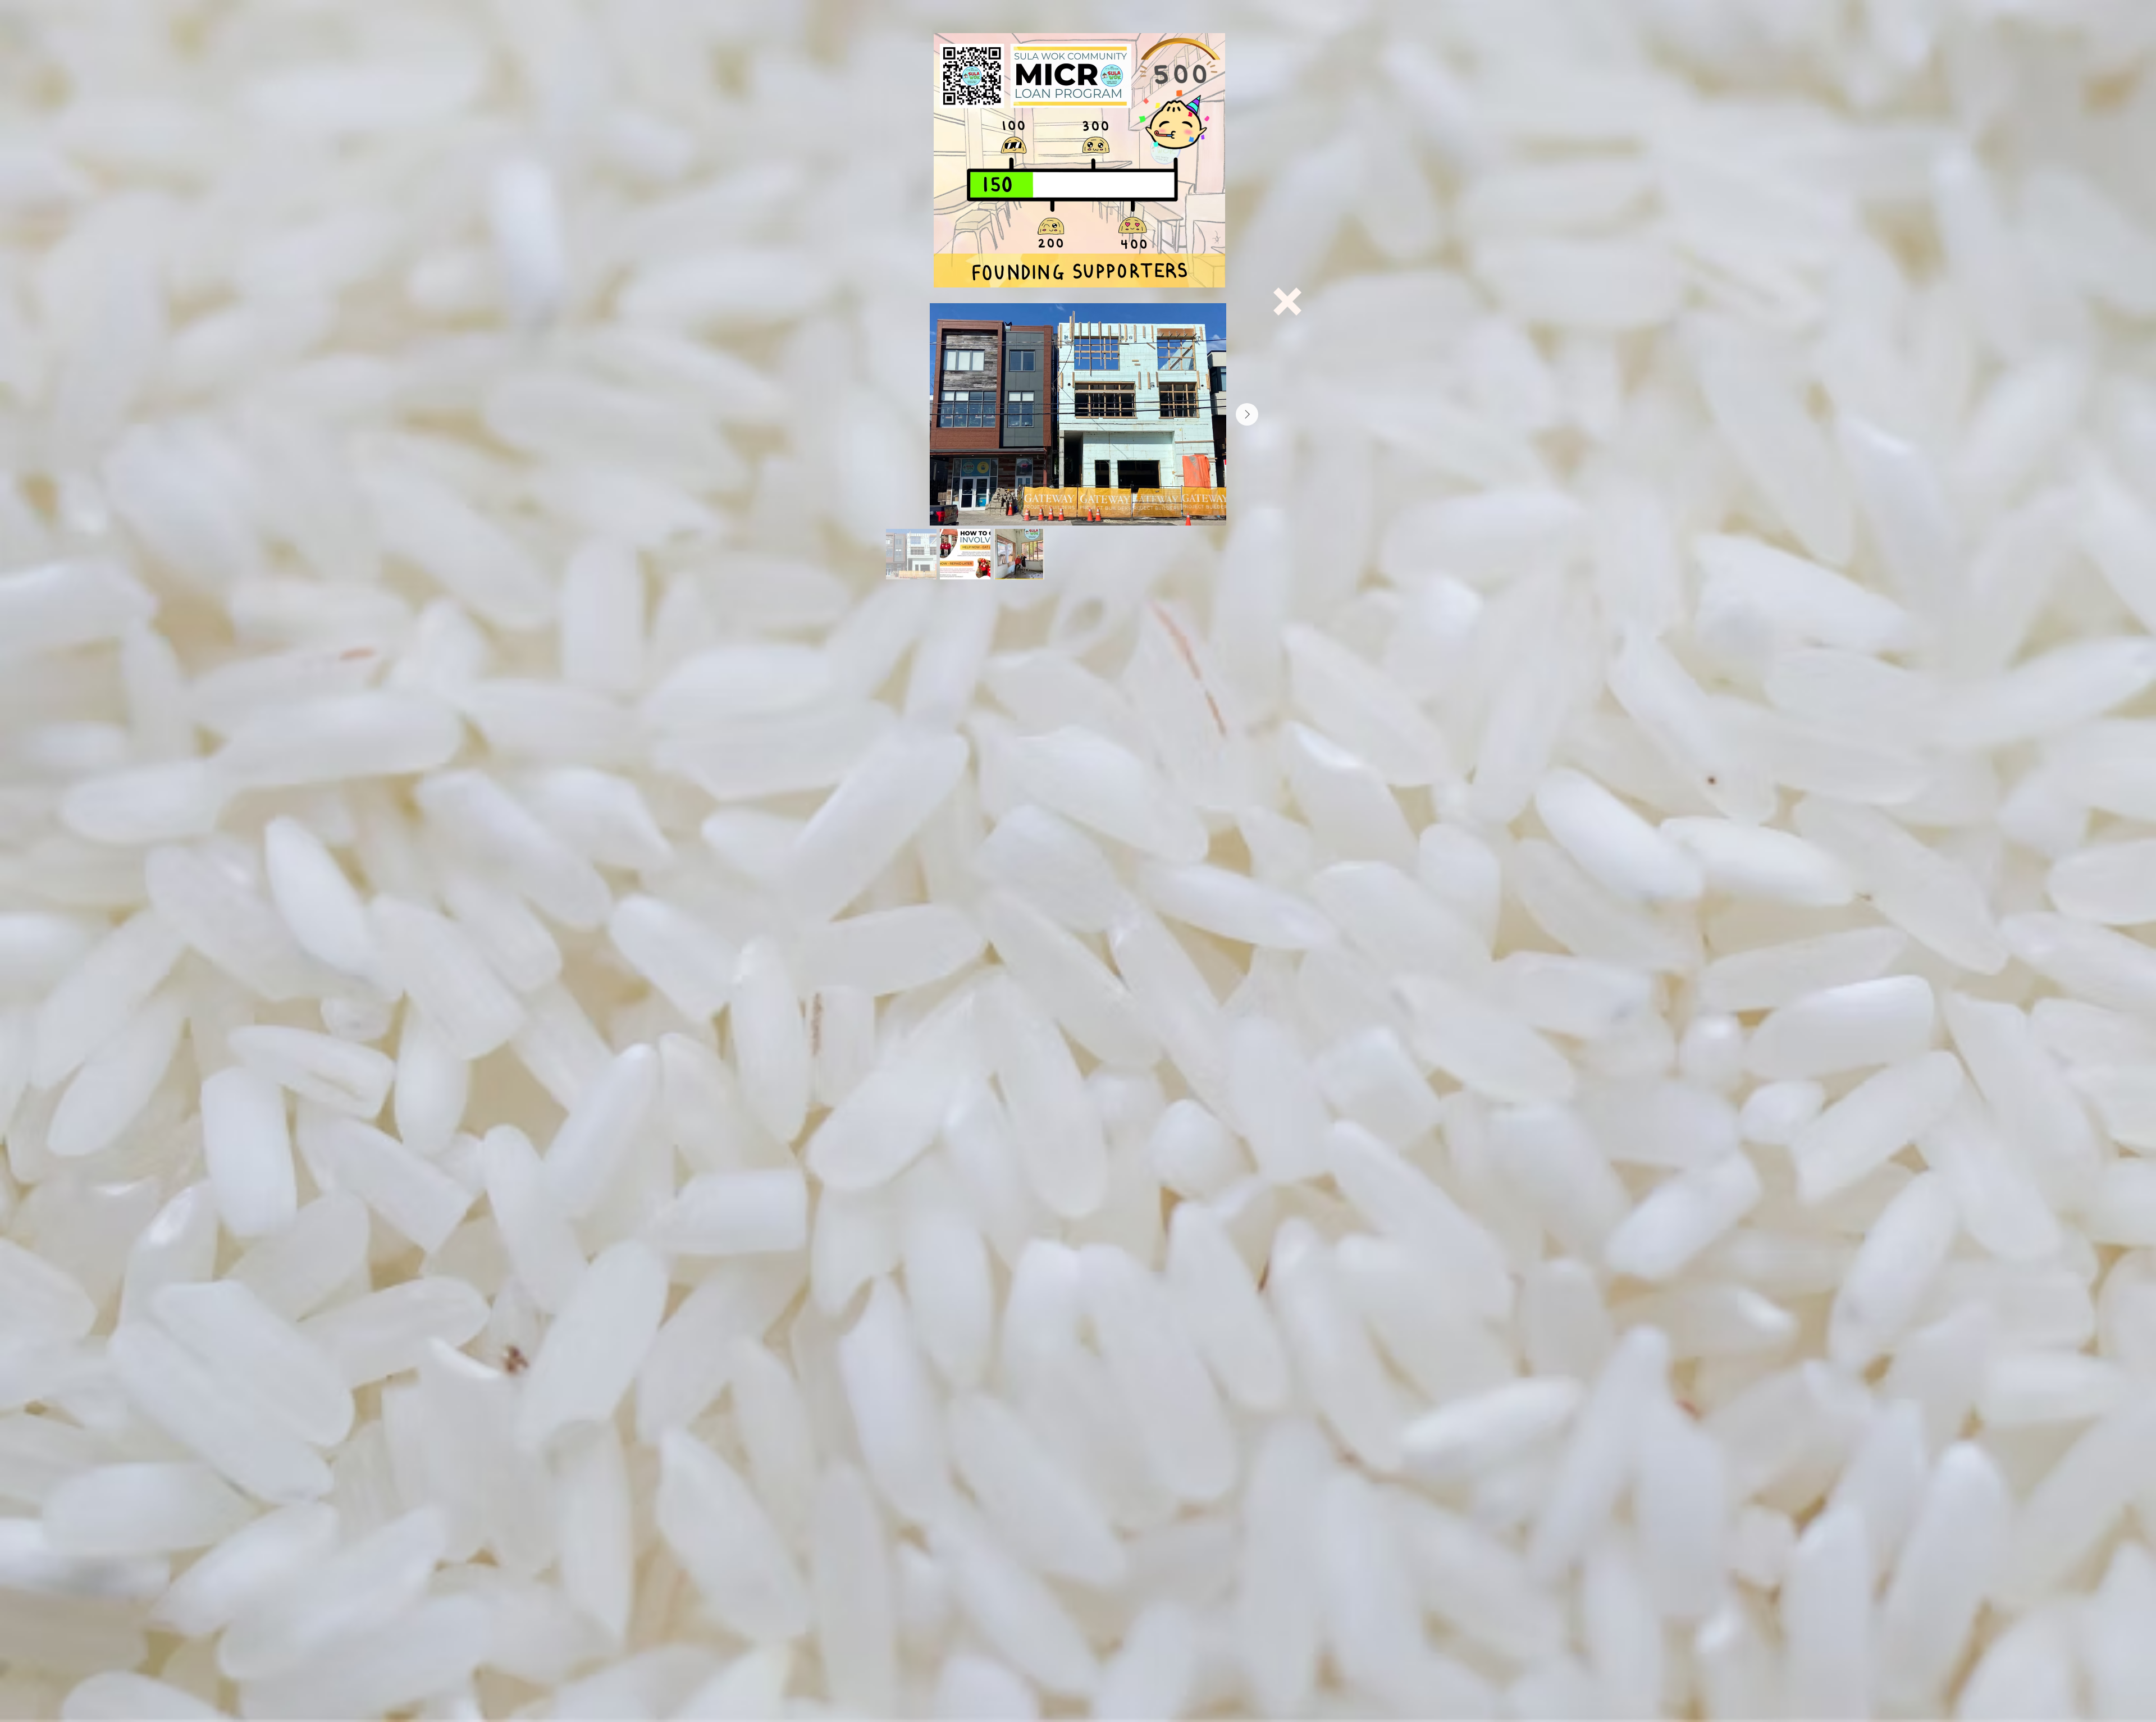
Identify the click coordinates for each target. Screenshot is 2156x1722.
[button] (1287, 302)
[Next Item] (1247, 414)
